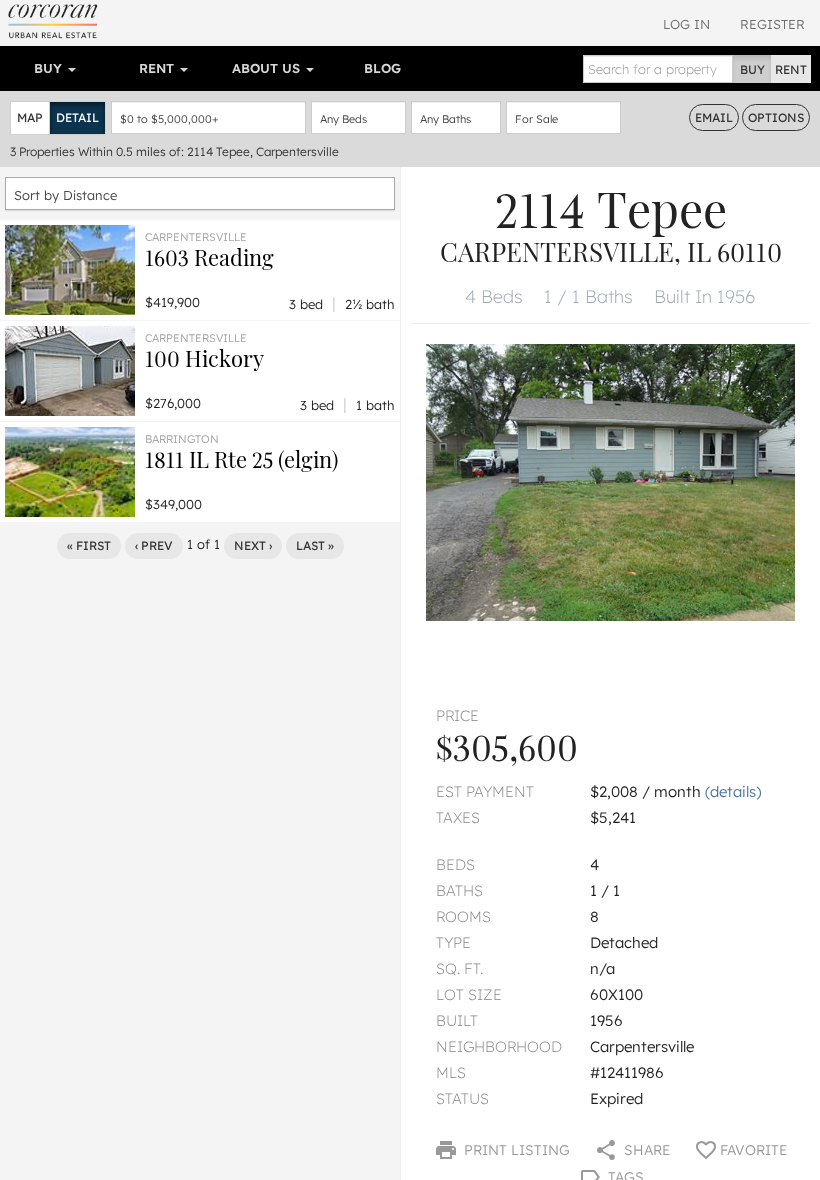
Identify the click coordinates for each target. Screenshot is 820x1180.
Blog (382, 68)
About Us (268, 68)
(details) (733, 791)
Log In (686, 24)
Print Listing (515, 1150)
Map (30, 117)
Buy (50, 68)
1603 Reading (209, 257)
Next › (253, 545)
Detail (77, 117)
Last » (315, 545)
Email (714, 117)
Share (645, 1150)
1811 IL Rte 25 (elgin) (241, 459)
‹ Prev (154, 545)
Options (776, 117)
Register (772, 24)
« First (89, 545)
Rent (158, 68)
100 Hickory (204, 358)
